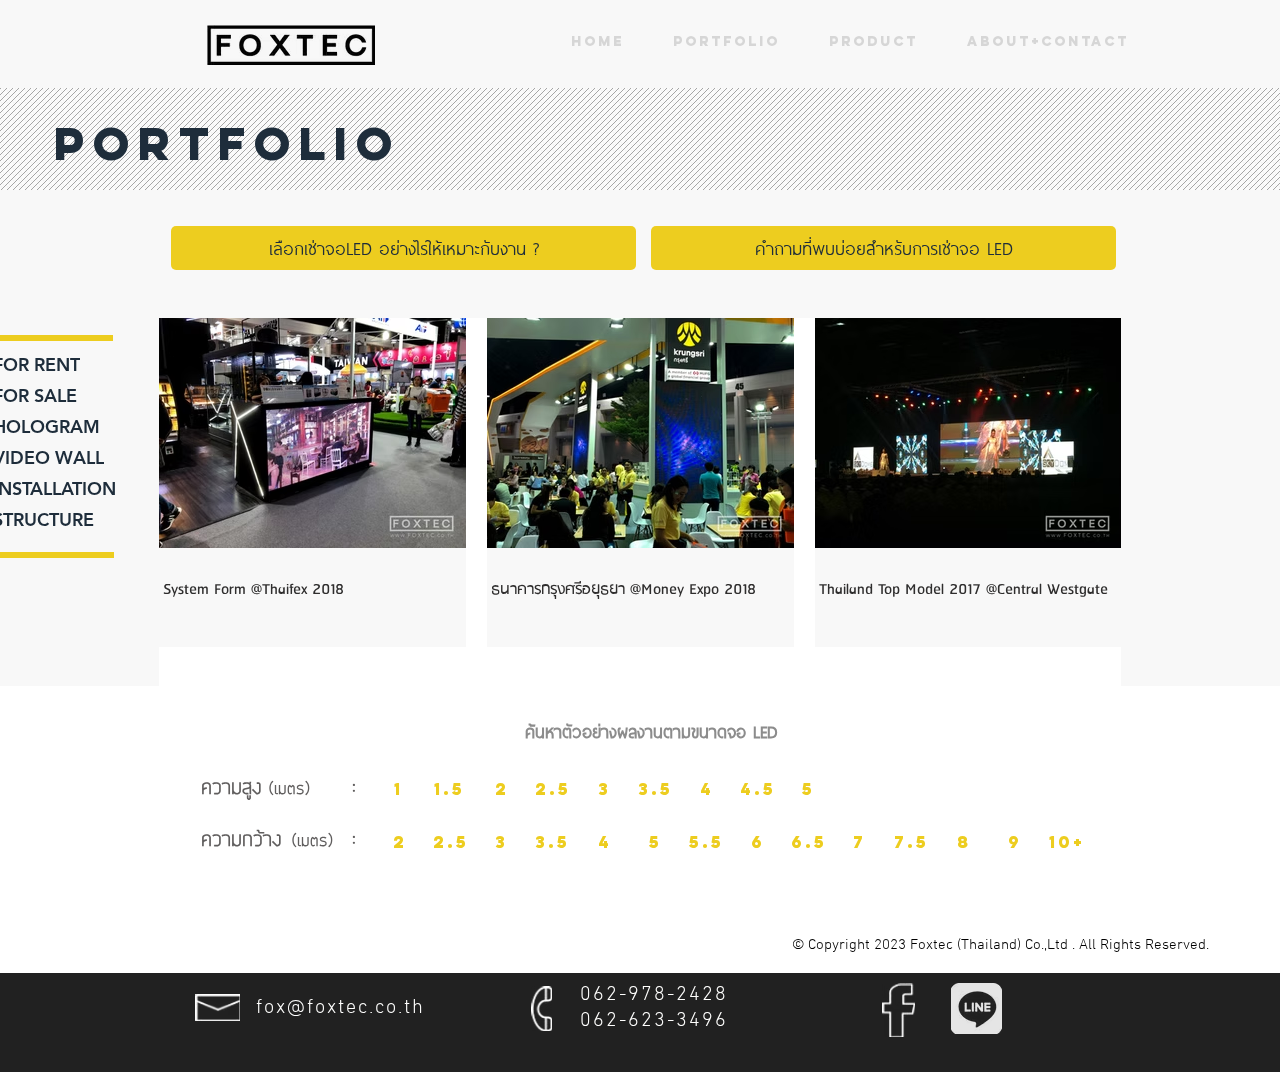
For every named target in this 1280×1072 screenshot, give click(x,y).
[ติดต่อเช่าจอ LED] (291, 45)
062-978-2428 (654, 995)
